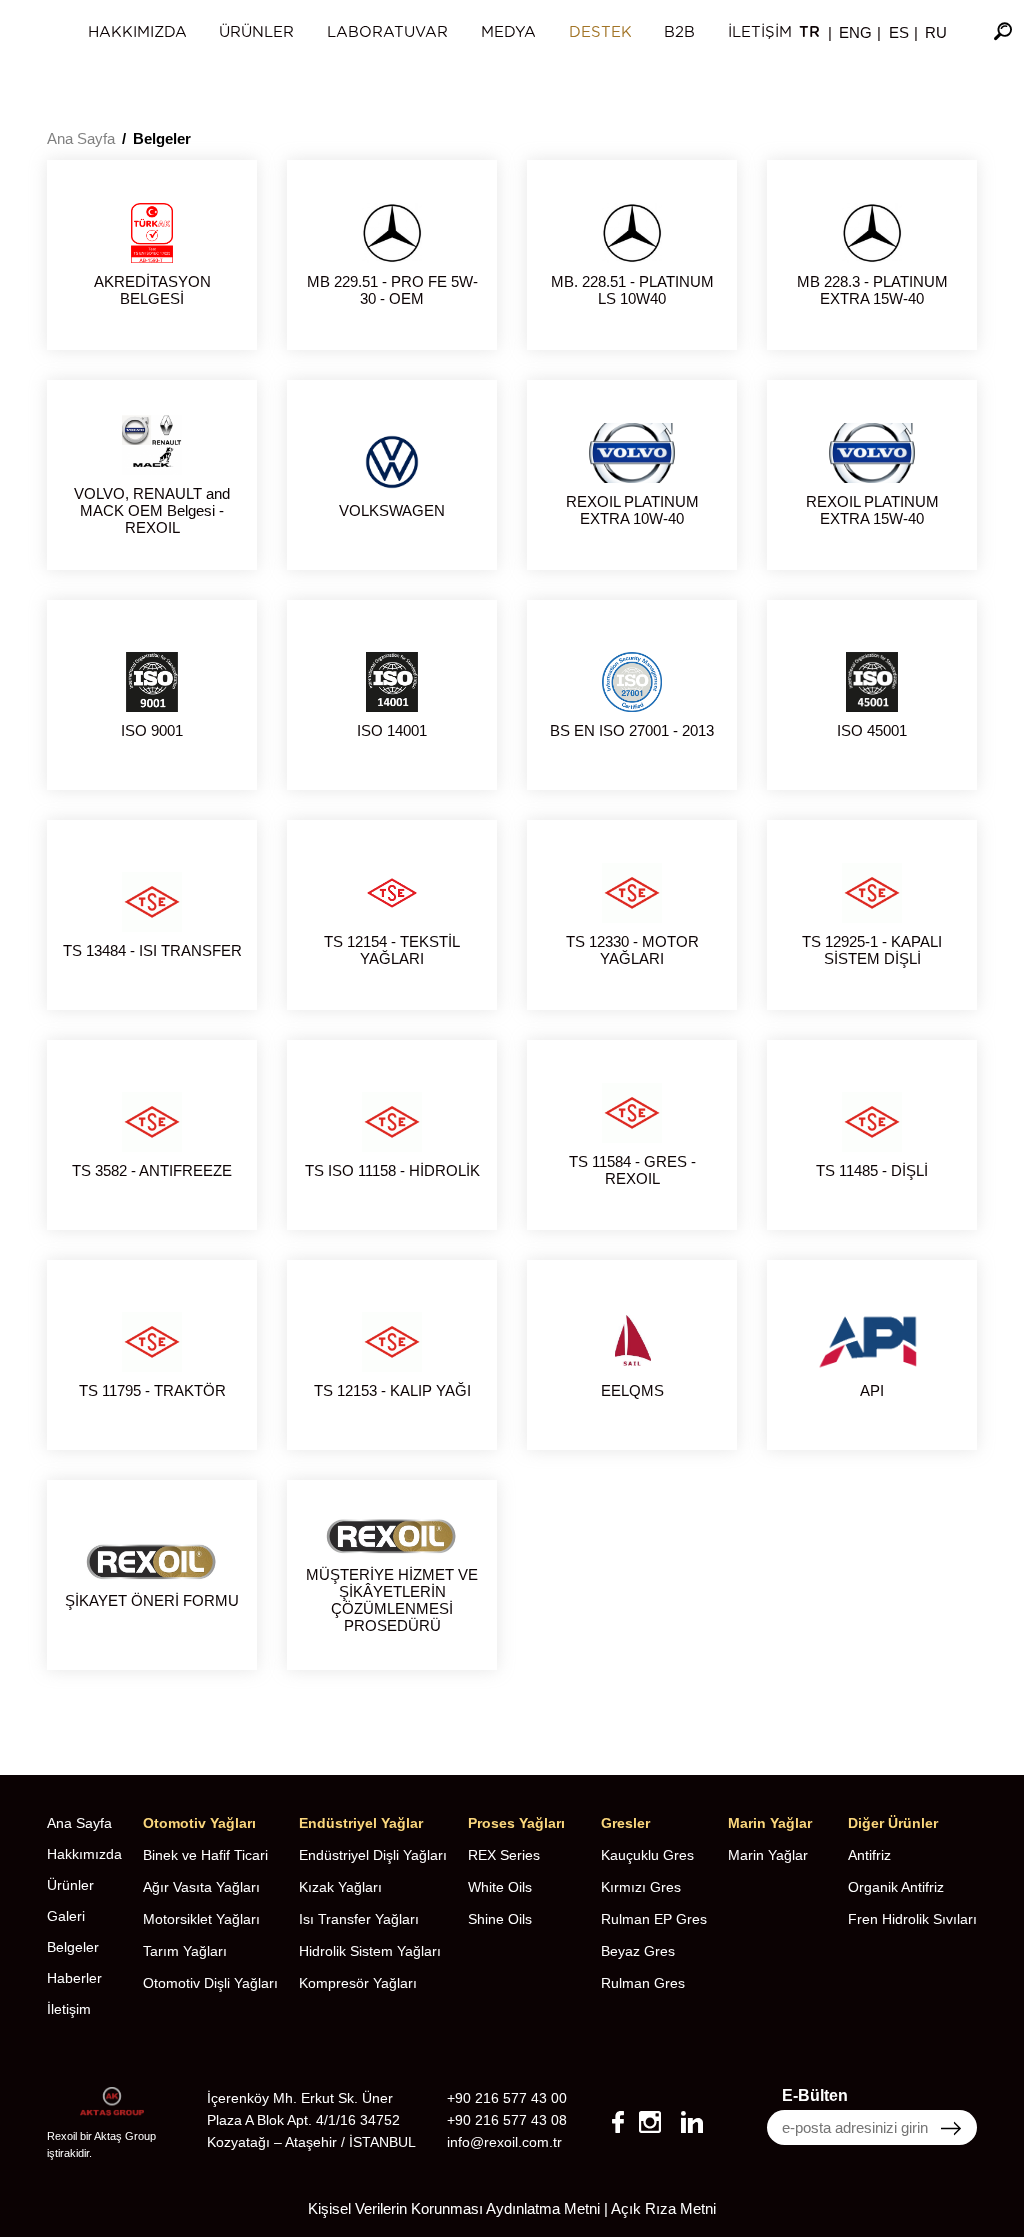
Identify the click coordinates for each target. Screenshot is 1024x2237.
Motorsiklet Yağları (201, 1919)
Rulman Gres (643, 1983)
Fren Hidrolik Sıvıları (912, 1919)
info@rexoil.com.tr (504, 2142)
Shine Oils (500, 1919)
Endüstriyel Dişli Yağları (373, 1855)
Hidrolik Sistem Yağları (370, 1951)
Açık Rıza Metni (663, 2208)
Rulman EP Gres (654, 1919)
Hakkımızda (137, 32)
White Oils (500, 1887)
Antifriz (869, 1855)
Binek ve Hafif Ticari (205, 1855)
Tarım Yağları (185, 1951)
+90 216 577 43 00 (507, 2098)
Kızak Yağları (340, 1887)
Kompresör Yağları (358, 1983)
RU (936, 32)
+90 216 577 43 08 (507, 2120)
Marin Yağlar (768, 1855)
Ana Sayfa (81, 138)
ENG (855, 32)
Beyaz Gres (638, 1951)
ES (899, 32)
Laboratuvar (387, 32)
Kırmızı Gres (641, 1887)
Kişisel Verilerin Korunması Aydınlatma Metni (454, 2208)
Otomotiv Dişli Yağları (210, 1983)
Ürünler (256, 32)
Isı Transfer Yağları (359, 1919)
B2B (679, 32)
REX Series (504, 1855)
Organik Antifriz (896, 1887)
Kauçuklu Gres (647, 1855)
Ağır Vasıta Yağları (201, 1887)
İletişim (760, 32)
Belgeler (162, 138)
